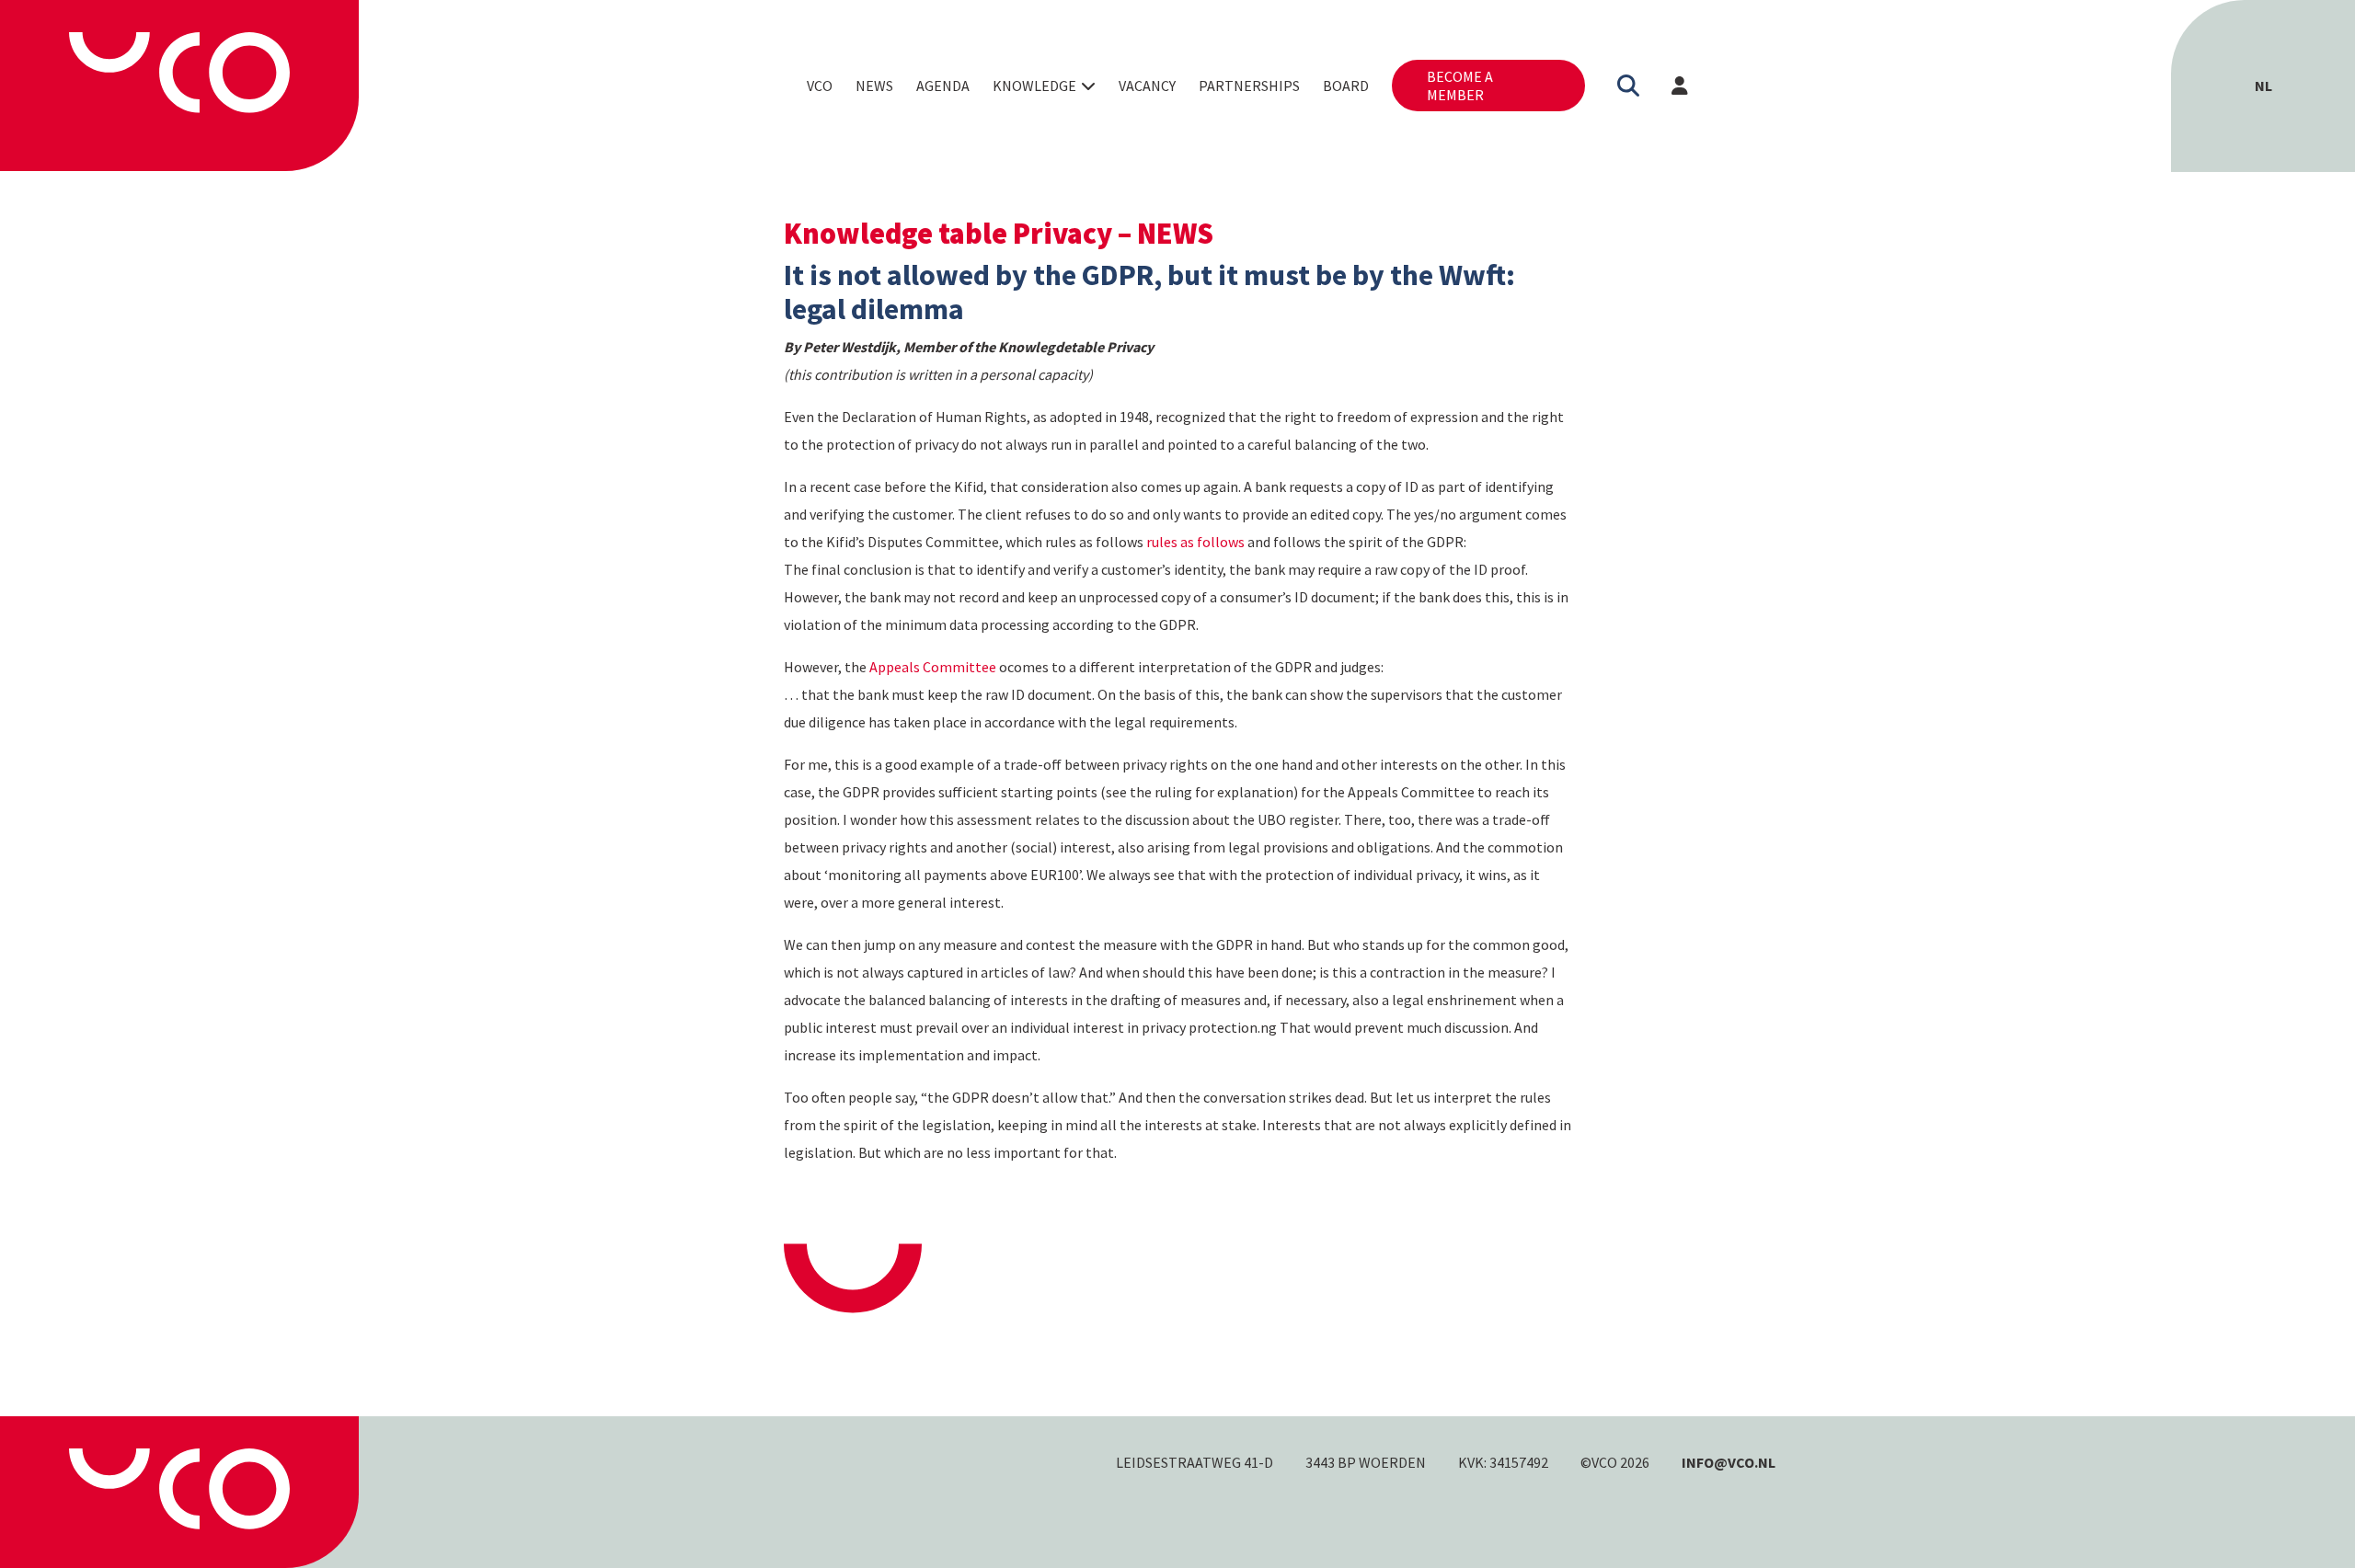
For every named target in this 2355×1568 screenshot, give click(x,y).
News (874, 86)
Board (1346, 86)
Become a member (1460, 86)
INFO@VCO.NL (1729, 1462)
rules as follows (1195, 542)
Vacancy (1147, 86)
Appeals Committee (933, 667)
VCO (820, 86)
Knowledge (1034, 86)
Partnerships (1249, 86)
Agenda (943, 86)
